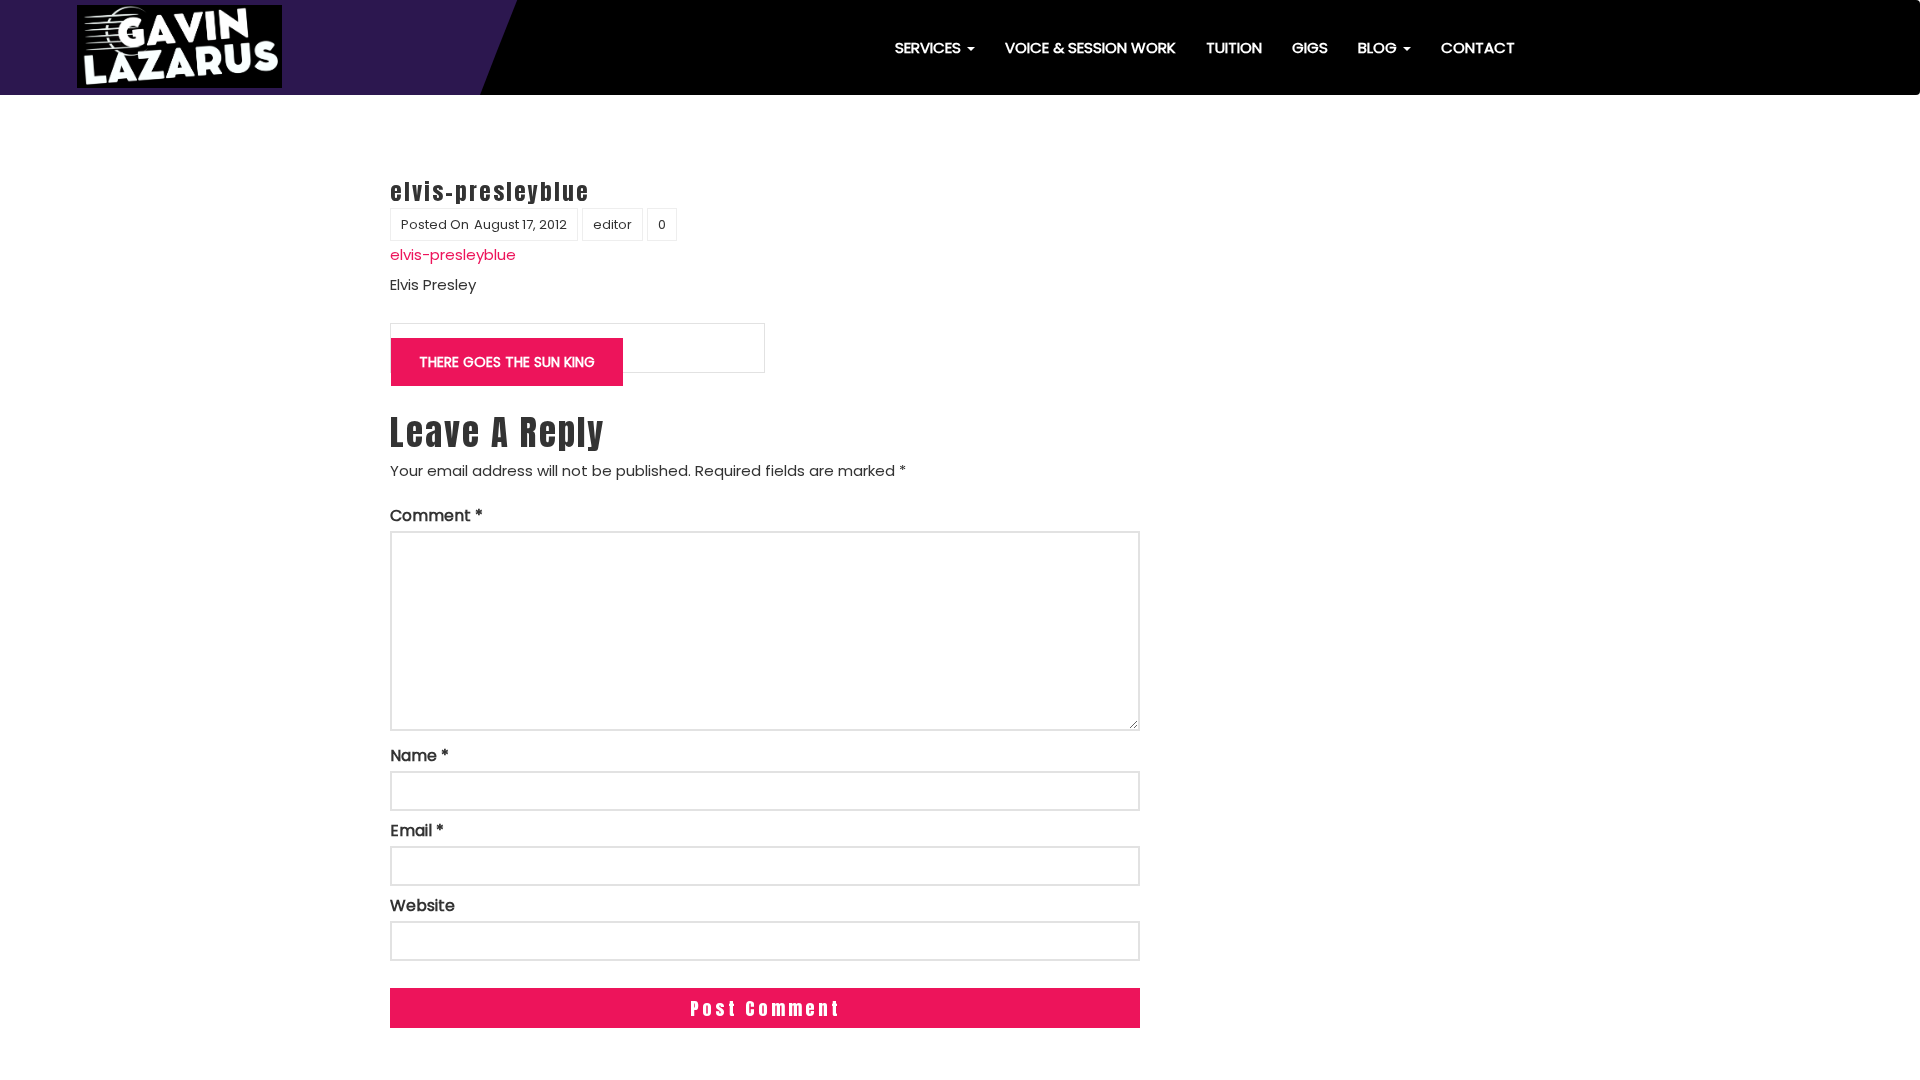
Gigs (1310, 47)
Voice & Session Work (1090, 47)
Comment (436, 516)
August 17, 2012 (520, 224)
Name (419, 756)
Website (422, 906)
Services (930, 47)
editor (612, 224)
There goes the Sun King (507, 362)
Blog (1379, 47)
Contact (1478, 47)
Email (417, 831)
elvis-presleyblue (453, 254)
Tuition (1234, 47)
